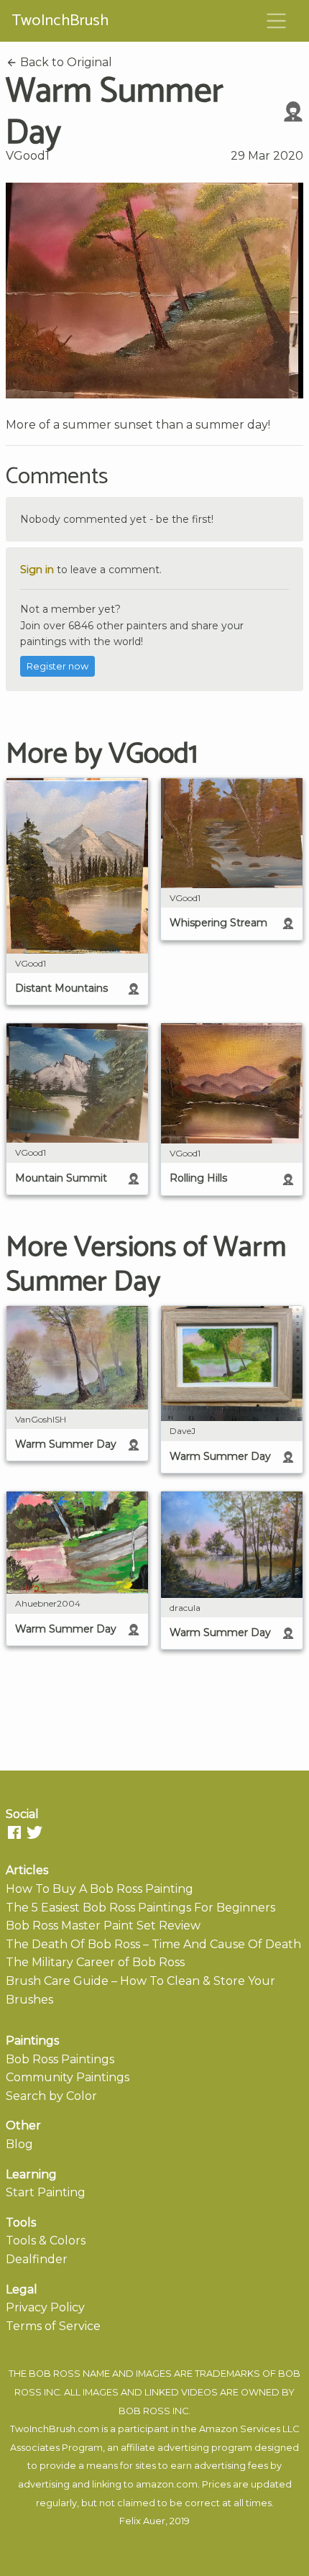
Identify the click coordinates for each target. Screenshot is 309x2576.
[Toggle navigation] (277, 21)
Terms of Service (53, 2326)
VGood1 (28, 156)
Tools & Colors (46, 2241)
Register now (57, 666)
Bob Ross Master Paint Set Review (103, 1926)
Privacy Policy (45, 2307)
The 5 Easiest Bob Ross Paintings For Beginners (140, 1908)
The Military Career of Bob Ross (95, 1962)
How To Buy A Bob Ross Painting (100, 1889)
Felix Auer (142, 2521)
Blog (19, 2144)
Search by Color (51, 2096)
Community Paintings (68, 2077)
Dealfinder (37, 2259)
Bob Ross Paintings (60, 2059)
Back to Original (65, 62)
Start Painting (46, 2192)
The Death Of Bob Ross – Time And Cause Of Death (153, 1944)
